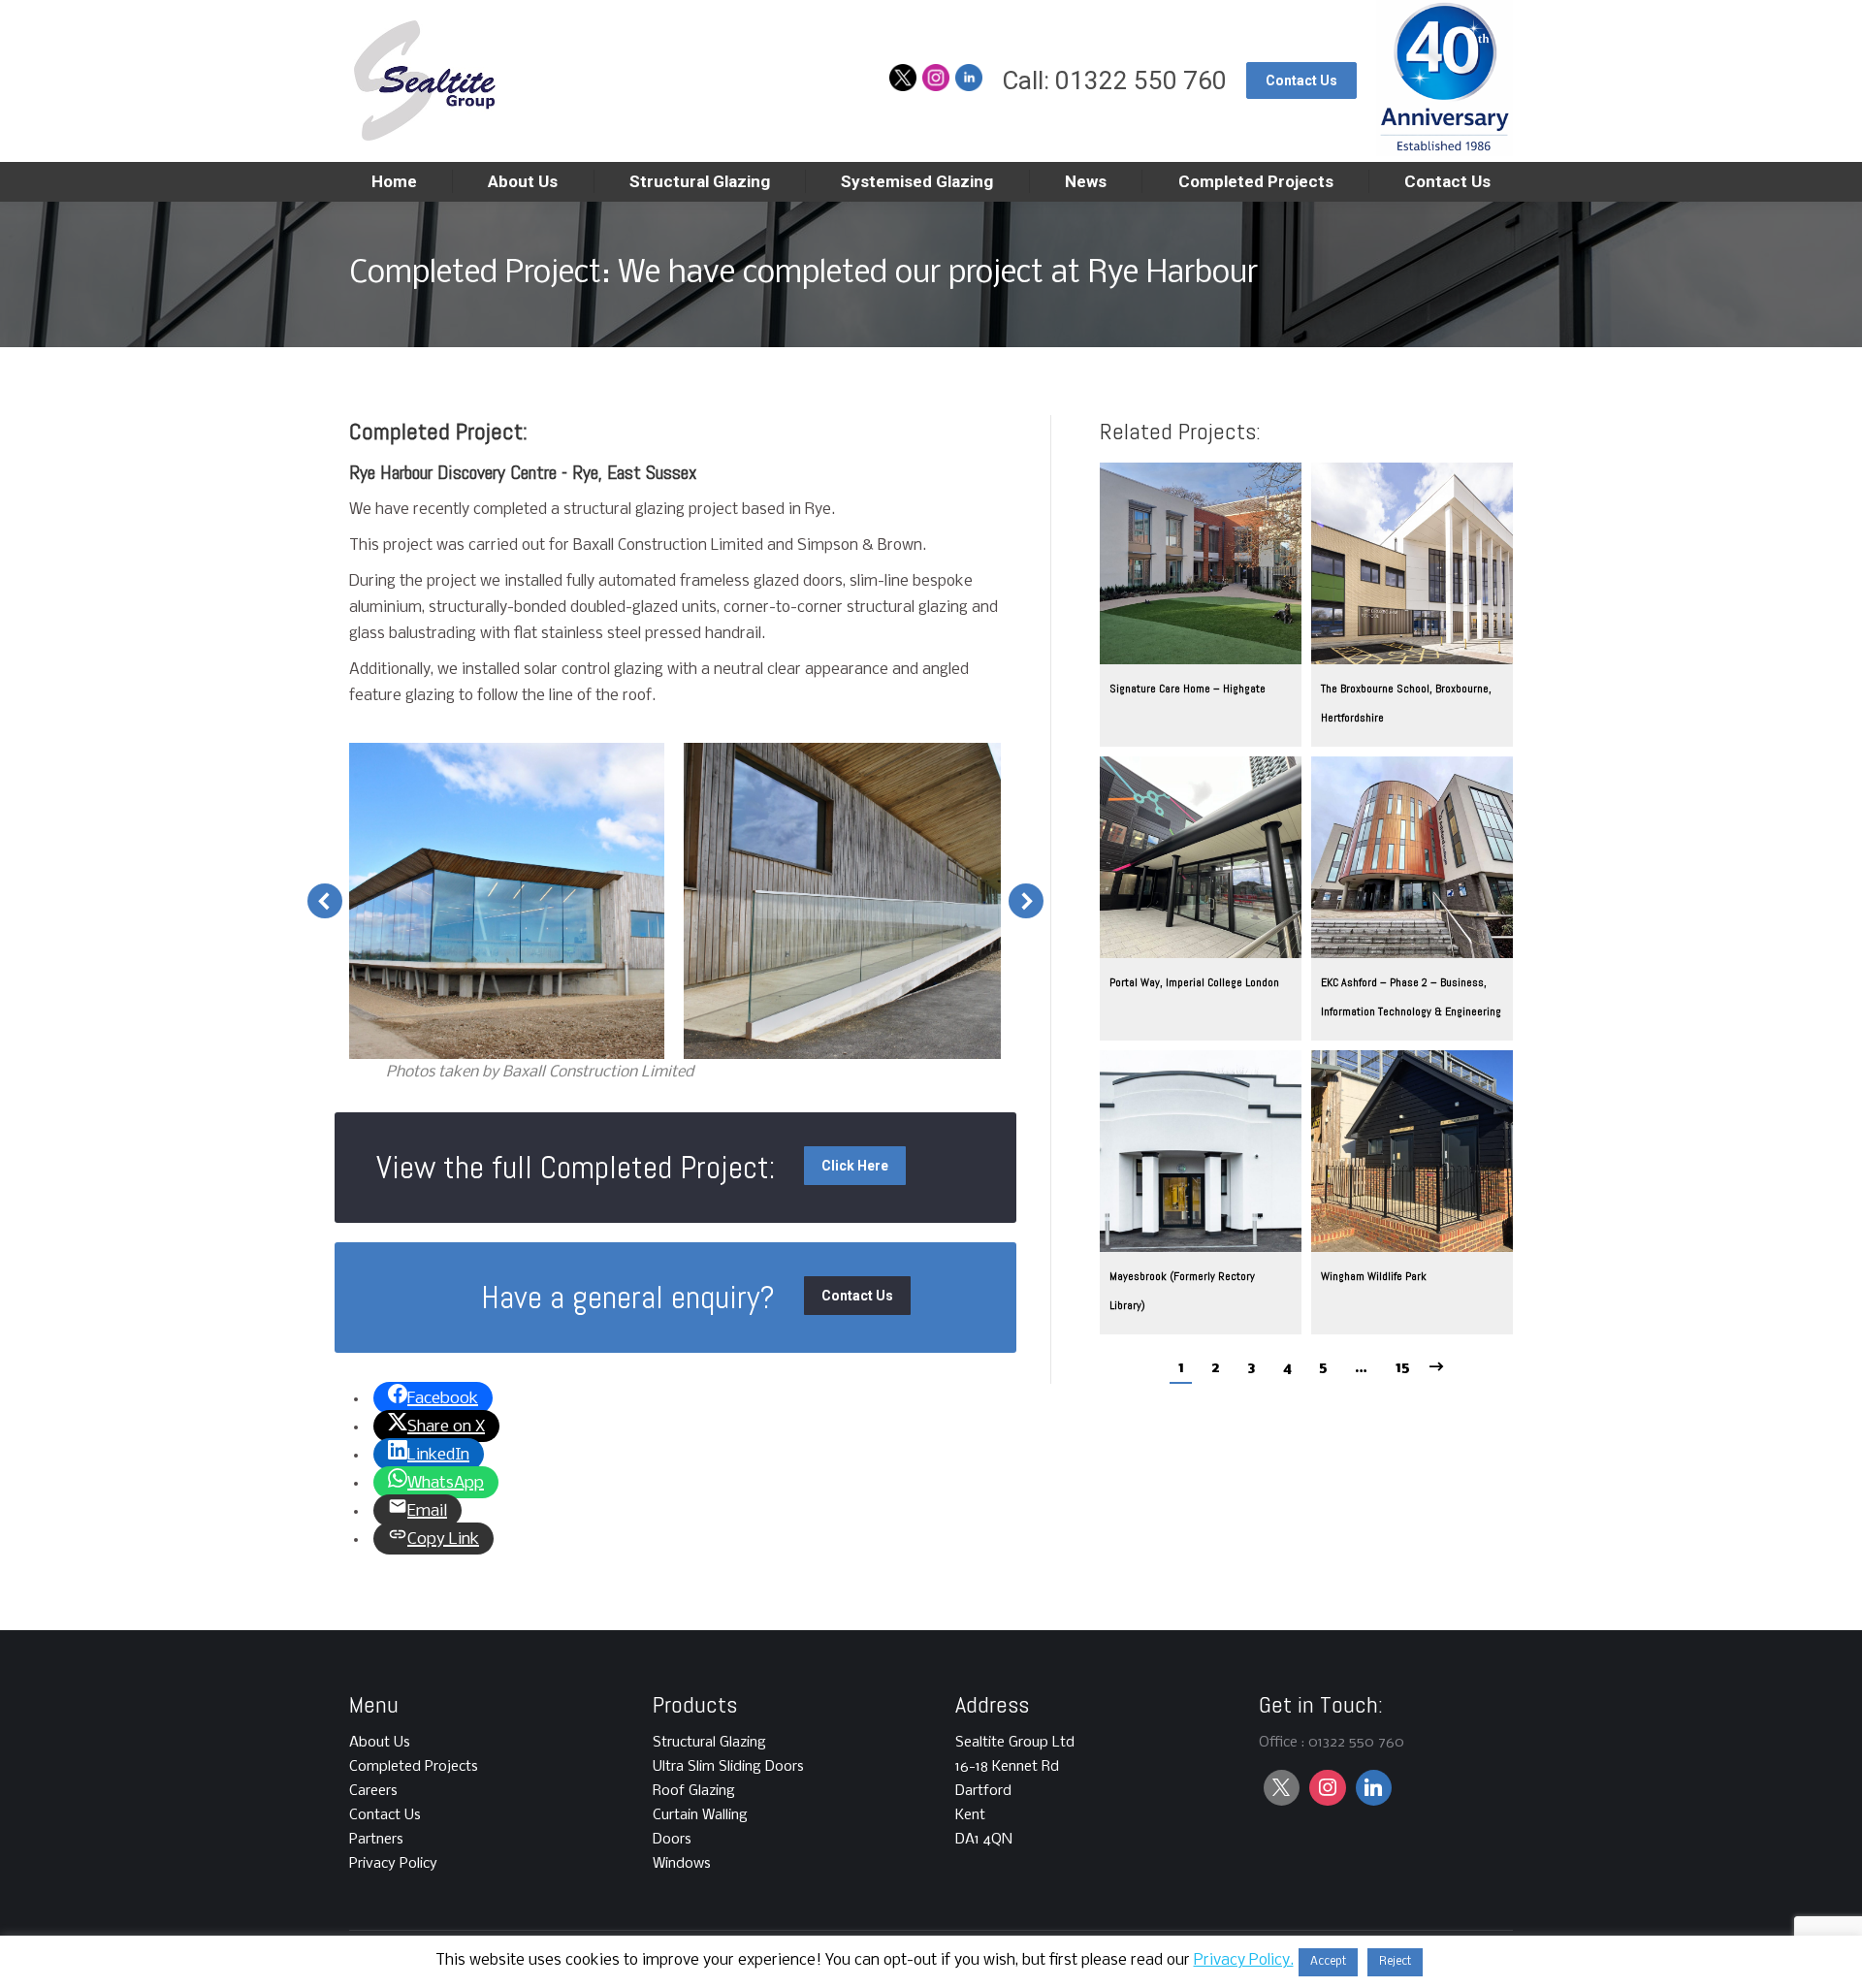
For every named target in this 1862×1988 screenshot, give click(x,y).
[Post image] (1201, 563)
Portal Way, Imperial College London (1194, 982)
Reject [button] (1395, 1962)
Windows (682, 1864)
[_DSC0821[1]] (843, 901)
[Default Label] (1328, 1788)
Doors (672, 1840)
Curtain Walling (700, 1815)
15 (1402, 1368)
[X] (1282, 1788)
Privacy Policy (393, 1864)
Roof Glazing (694, 1791)
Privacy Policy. (1244, 1960)
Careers (373, 1791)
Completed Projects (414, 1767)
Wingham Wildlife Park (1374, 1276)
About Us (380, 1743)
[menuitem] (394, 182)
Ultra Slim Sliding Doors (728, 1767)
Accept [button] (1328, 1962)
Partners (376, 1840)
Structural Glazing (709, 1743)
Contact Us (385, 1815)
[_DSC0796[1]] (506, 901)
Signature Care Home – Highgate (1188, 689)
